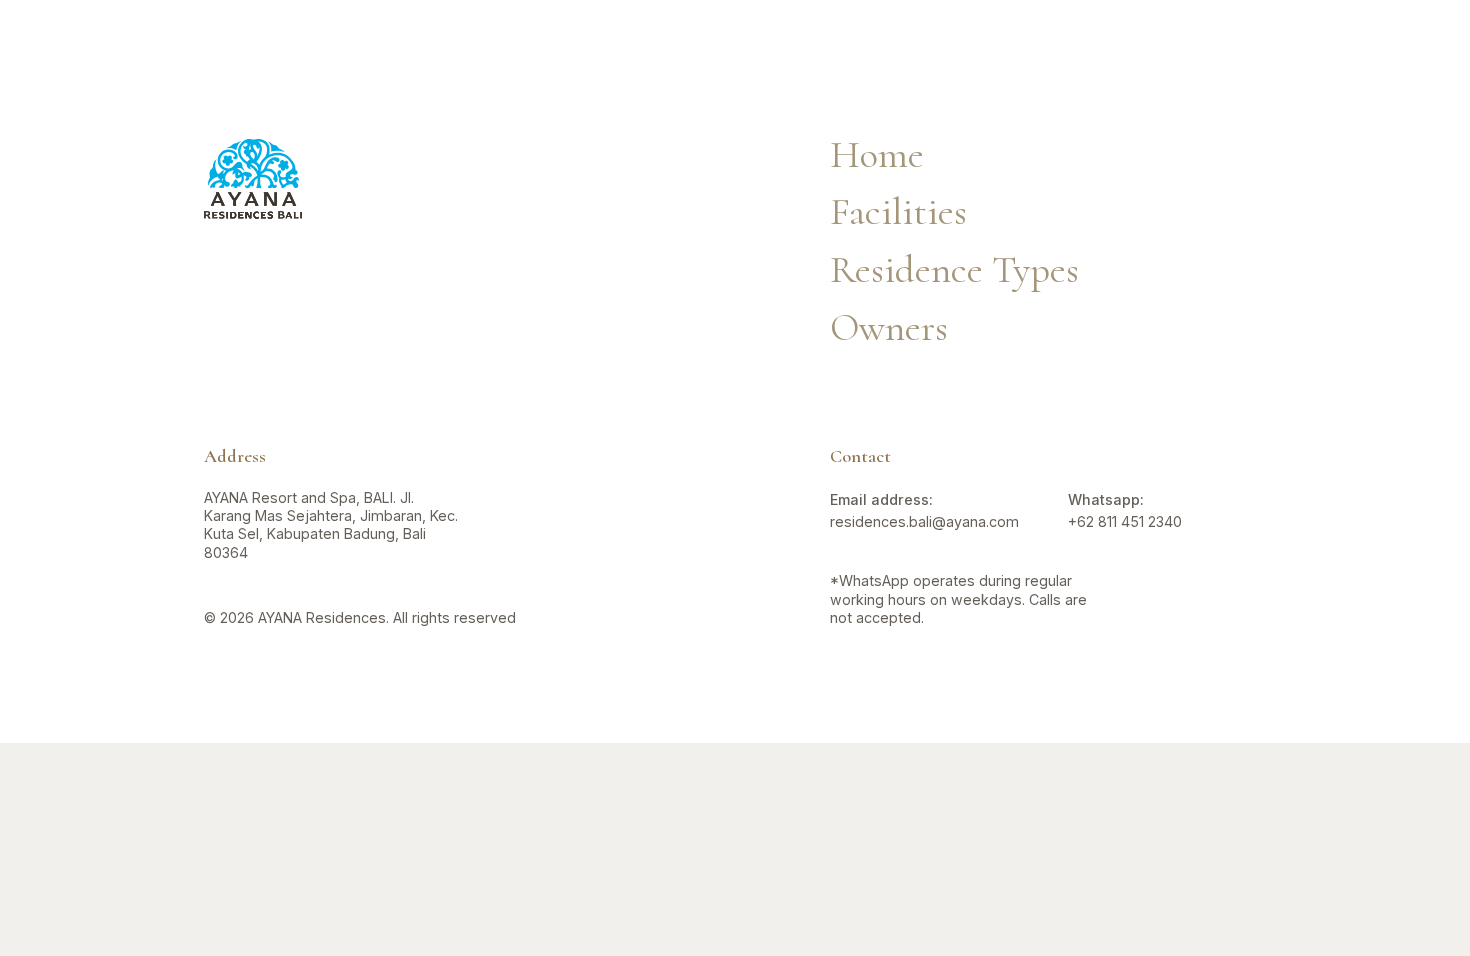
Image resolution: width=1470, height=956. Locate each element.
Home (877, 154)
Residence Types (739, 40)
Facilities (559, 40)
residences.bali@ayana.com (924, 521)
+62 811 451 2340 (1125, 521)
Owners (915, 40)
